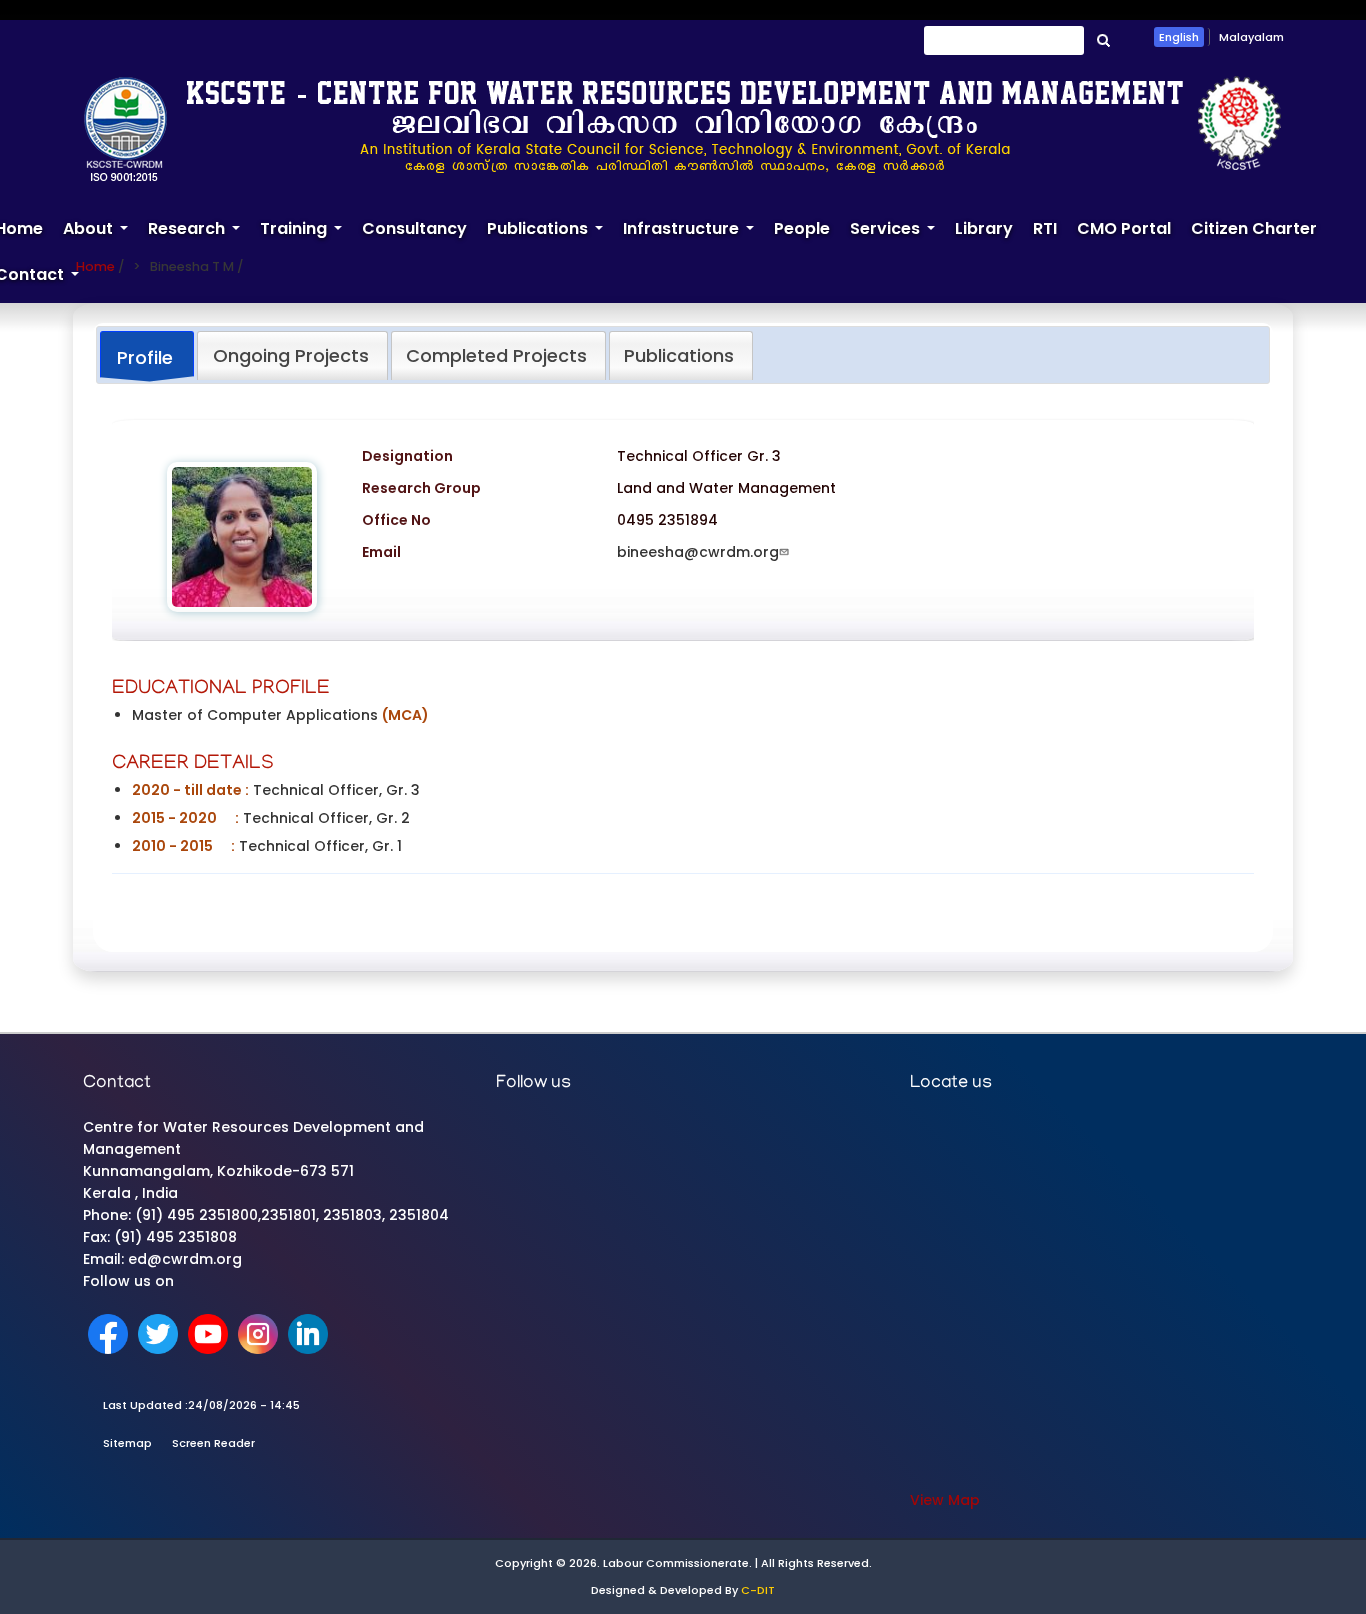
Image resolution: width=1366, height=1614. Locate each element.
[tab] (147, 356)
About (100, 237)
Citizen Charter (1254, 228)
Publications (550, 237)
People (802, 228)
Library (984, 228)
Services (897, 237)
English (1179, 37)
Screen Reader (213, 1443)
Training (306, 237)
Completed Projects (496, 355)
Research (199, 237)
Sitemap (127, 1443)
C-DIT (758, 1590)
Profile (145, 357)
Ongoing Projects (291, 355)
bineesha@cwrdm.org (698, 552)
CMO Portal (1124, 228)
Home (95, 266)
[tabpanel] (683, 658)
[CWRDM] (683, 128)
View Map (945, 1500)
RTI (1045, 228)
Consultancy (414, 228)
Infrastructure (693, 237)
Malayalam (1251, 37)
